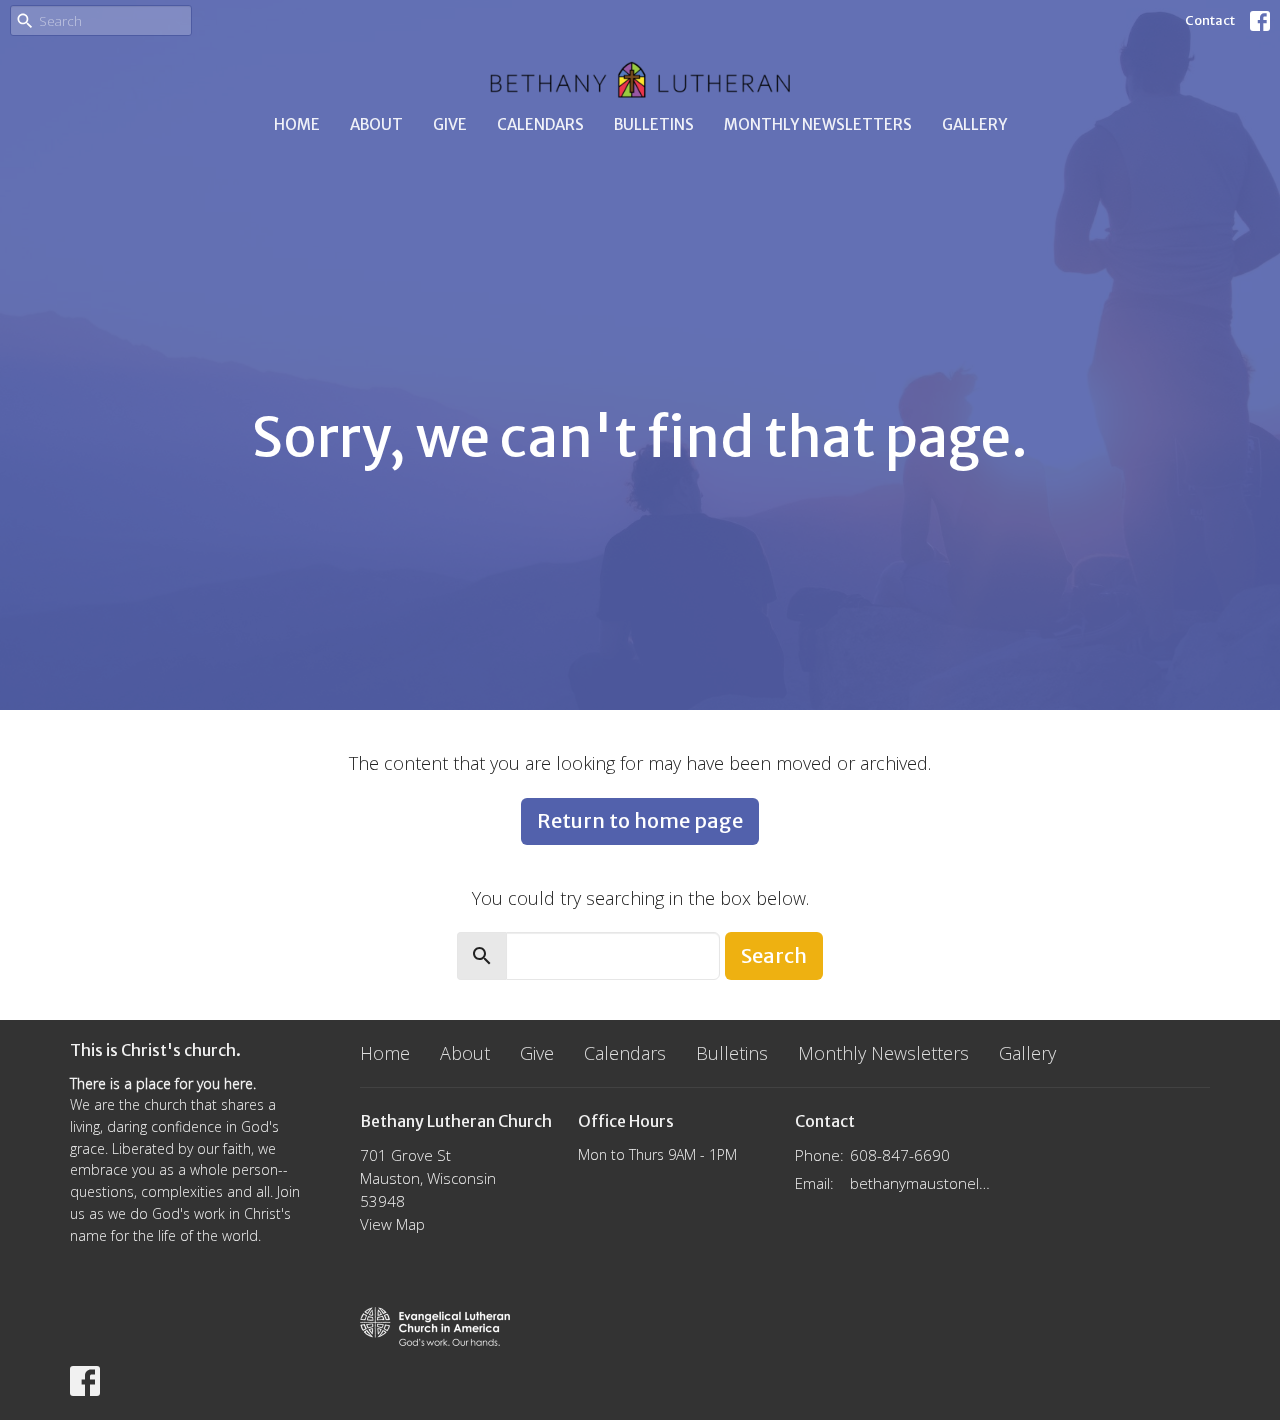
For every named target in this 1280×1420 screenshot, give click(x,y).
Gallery (974, 124)
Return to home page (640, 820)
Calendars (540, 124)
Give (450, 124)
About (376, 124)
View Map (392, 1224)
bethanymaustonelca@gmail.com (921, 1183)
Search (774, 955)
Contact (1210, 20)
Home (297, 124)
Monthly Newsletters (818, 124)
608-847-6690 (900, 1155)
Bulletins (654, 124)
